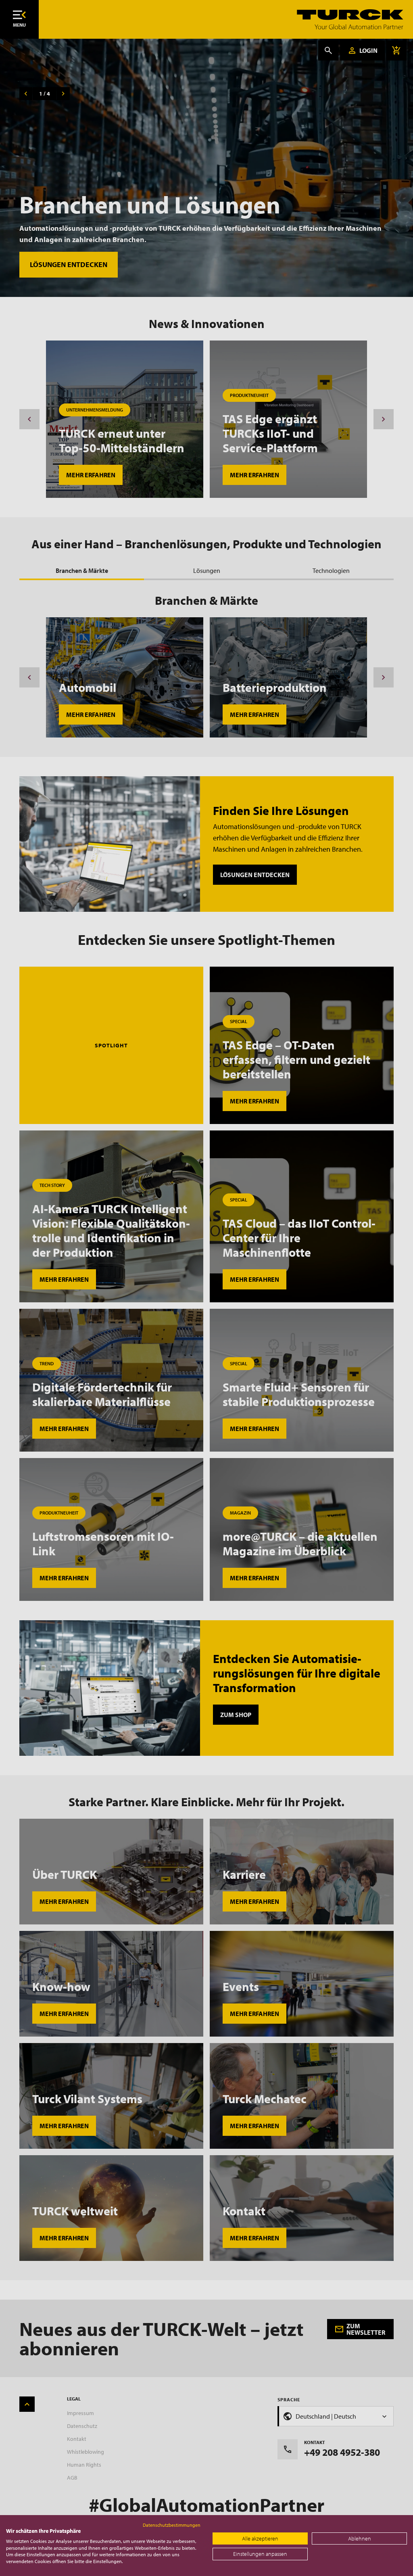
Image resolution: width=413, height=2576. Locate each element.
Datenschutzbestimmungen (172, 2525)
